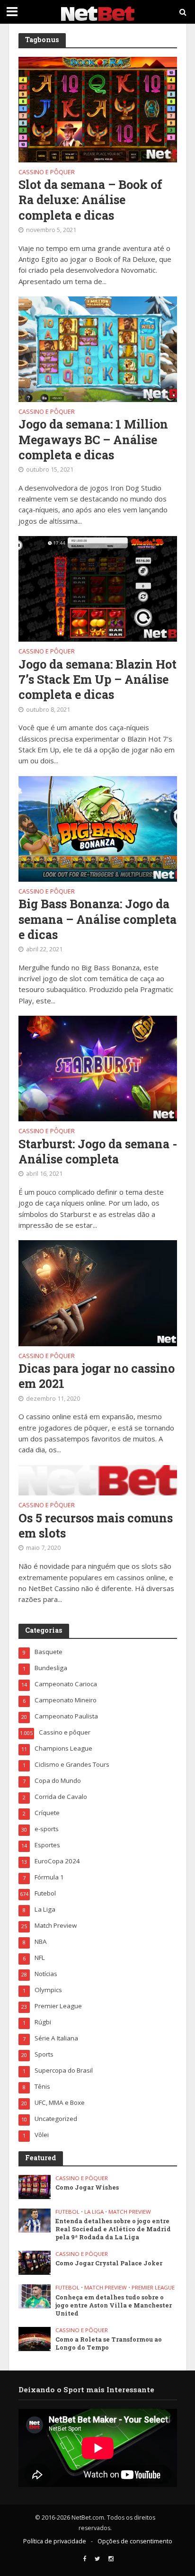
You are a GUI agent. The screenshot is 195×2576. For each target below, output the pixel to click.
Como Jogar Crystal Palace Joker (109, 2263)
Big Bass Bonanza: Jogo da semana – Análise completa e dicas (97, 919)
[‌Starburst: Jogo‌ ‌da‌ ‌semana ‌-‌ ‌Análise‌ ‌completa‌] (98, 1068)
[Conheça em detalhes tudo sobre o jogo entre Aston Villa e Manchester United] (35, 2296)
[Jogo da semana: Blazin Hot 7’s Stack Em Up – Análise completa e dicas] (98, 588)
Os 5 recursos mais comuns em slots (96, 1526)
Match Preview (130, 2212)
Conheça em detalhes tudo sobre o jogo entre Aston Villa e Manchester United (114, 2305)
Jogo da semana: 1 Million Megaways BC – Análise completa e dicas (93, 440)
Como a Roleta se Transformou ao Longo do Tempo (109, 2343)
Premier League (153, 2288)
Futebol (67, 2212)
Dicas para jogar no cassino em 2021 (97, 1376)
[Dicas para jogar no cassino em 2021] (98, 1292)
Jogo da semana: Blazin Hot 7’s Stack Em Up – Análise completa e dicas (97, 680)
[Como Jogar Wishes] (35, 2186)
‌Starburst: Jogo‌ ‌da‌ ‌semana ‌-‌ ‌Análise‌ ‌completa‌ (98, 1152)
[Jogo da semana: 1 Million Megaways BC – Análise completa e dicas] (98, 348)
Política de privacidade (55, 2541)
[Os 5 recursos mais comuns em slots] (98, 1479)
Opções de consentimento (135, 2541)
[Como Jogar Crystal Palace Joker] (35, 2262)
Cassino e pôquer (47, 173)
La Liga (94, 2212)
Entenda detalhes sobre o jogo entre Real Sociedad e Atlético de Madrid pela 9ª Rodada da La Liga (113, 2229)
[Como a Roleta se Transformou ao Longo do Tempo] (35, 2338)
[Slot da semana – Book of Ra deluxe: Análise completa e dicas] (98, 108)
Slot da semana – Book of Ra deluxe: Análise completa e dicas (90, 200)
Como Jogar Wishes (87, 2187)
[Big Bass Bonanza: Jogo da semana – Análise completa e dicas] (98, 828)
